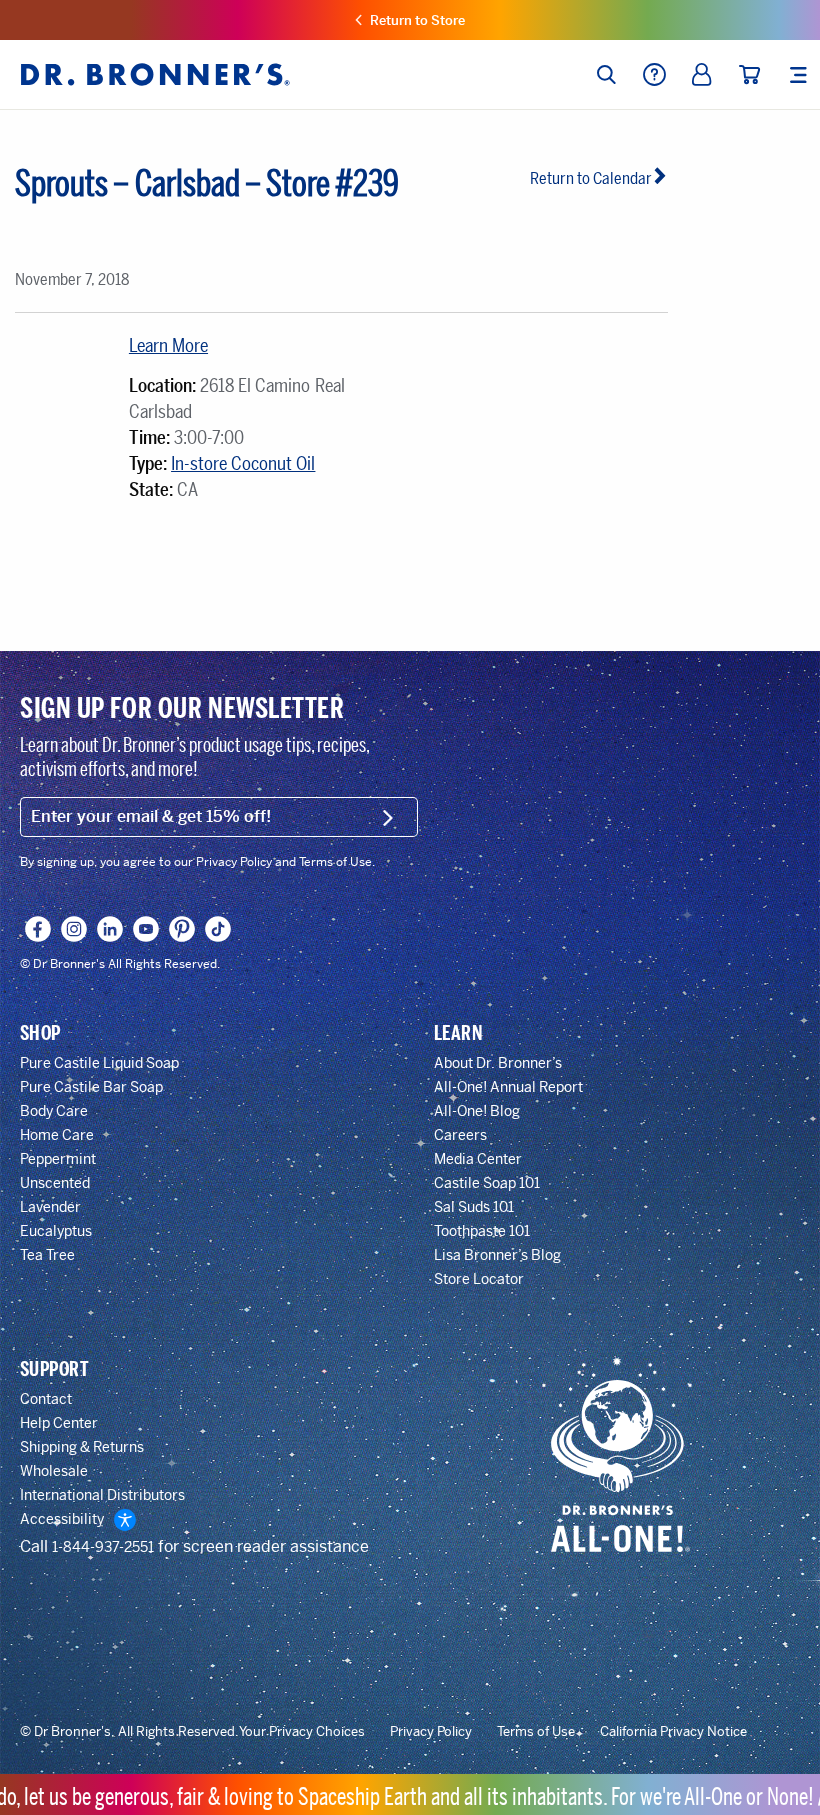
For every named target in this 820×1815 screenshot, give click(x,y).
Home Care (57, 1135)
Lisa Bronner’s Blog (497, 1255)
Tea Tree (47, 1255)
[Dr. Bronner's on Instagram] (74, 929)
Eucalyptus (56, 1231)
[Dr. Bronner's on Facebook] (38, 929)
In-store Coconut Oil (243, 464)
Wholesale (54, 1471)
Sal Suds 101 (474, 1207)
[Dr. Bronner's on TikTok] (218, 929)
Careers (460, 1135)
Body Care (54, 1111)
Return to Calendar (591, 178)
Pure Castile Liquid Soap (99, 1063)
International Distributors (102, 1495)
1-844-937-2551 (103, 1547)
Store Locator (479, 1279)
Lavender (50, 1207)
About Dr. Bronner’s (498, 1063)
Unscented (55, 1183)
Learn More (168, 346)
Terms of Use (536, 1732)
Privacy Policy (431, 1732)
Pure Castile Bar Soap (91, 1087)
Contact (46, 1399)
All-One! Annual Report (508, 1087)
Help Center (59, 1423)
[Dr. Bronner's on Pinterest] (182, 929)
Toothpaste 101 (482, 1231)
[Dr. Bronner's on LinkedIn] (110, 929)
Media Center (478, 1159)
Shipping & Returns (82, 1447)
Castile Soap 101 (487, 1183)
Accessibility (62, 1519)
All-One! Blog (477, 1111)
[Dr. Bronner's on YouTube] (146, 929)
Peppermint (58, 1159)
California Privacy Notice (673, 1732)
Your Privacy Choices (302, 1732)
